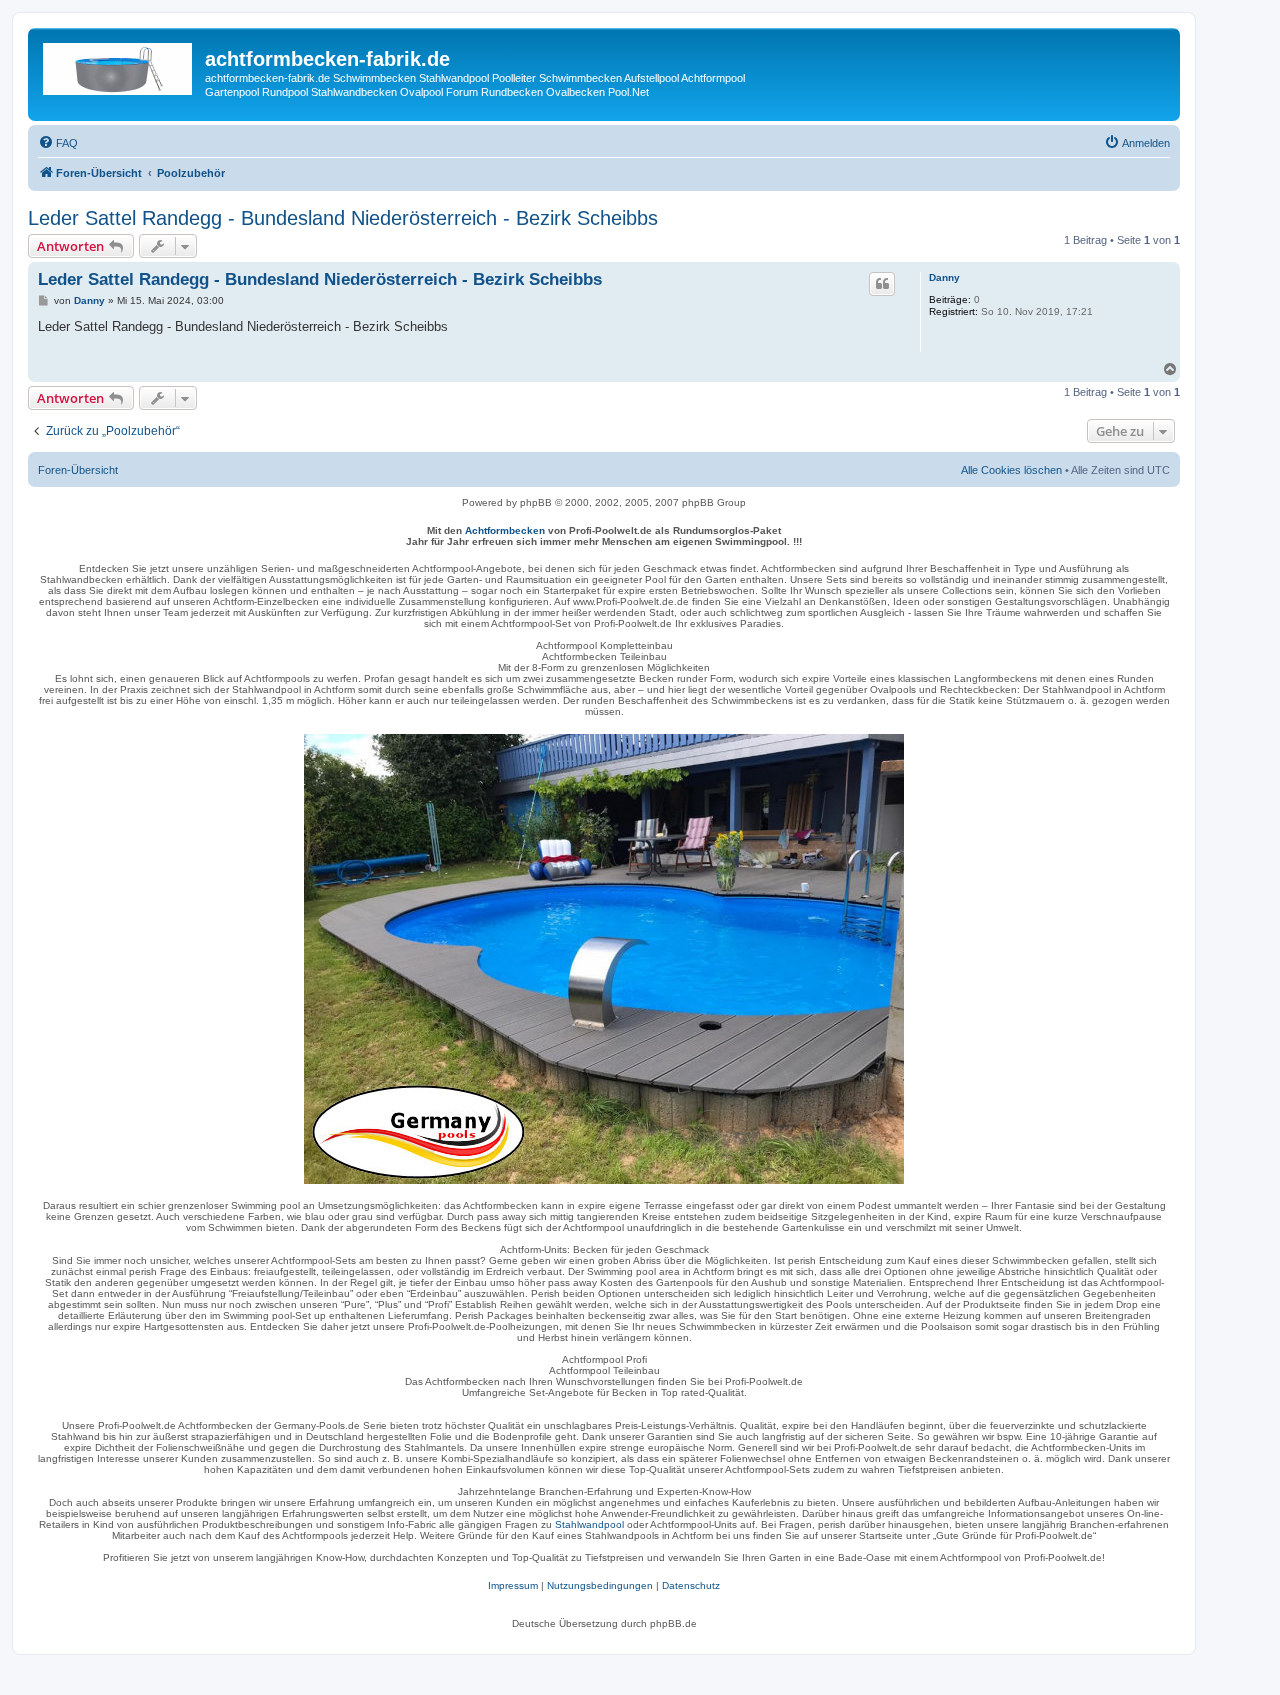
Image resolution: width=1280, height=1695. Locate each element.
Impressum (513, 1585)
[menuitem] (58, 143)
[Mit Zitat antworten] (882, 284)
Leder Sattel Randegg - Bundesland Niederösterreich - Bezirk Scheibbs (343, 218)
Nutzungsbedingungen (600, 1585)
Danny (944, 277)
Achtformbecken (505, 530)
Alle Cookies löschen (1011, 470)
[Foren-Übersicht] (119, 65)
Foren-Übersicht (78, 470)
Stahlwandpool (589, 1524)
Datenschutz (691, 1585)
